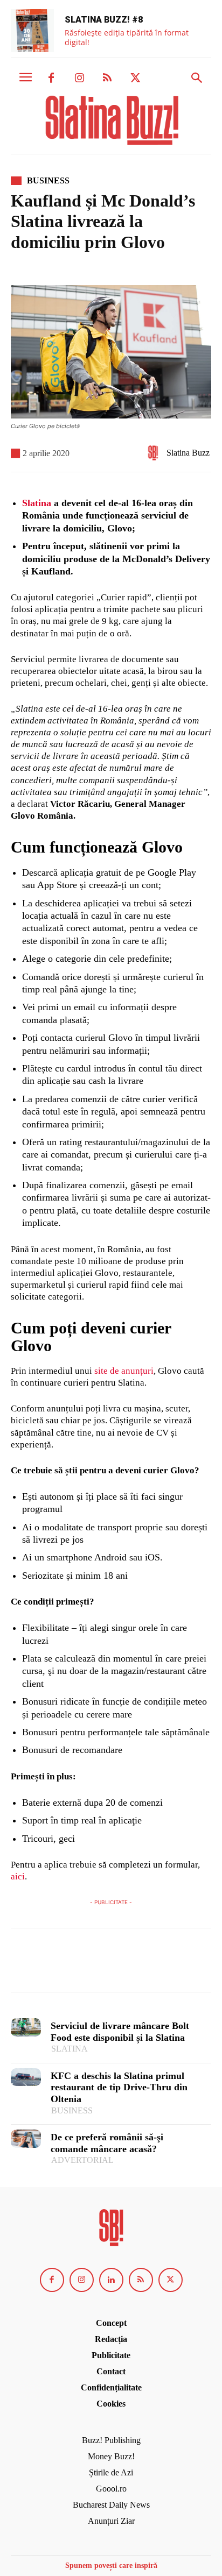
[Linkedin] (111, 2280)
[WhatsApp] (96, 1965)
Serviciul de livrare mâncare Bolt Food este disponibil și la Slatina (120, 2032)
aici (18, 1876)
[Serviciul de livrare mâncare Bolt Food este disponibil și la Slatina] (26, 2027)
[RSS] (107, 79)
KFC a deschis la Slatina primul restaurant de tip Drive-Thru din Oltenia (119, 2087)
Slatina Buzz (188, 453)
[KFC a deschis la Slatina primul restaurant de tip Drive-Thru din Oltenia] (26, 2077)
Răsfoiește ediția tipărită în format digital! (127, 37)
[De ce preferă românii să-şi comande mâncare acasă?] (26, 2138)
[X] (135, 79)
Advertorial (82, 2160)
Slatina (37, 503)
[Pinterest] (71, 1965)
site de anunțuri (124, 1371)
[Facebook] (51, 79)
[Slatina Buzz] (156, 453)
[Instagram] (79, 79)
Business (48, 181)
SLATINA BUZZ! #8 (104, 20)
